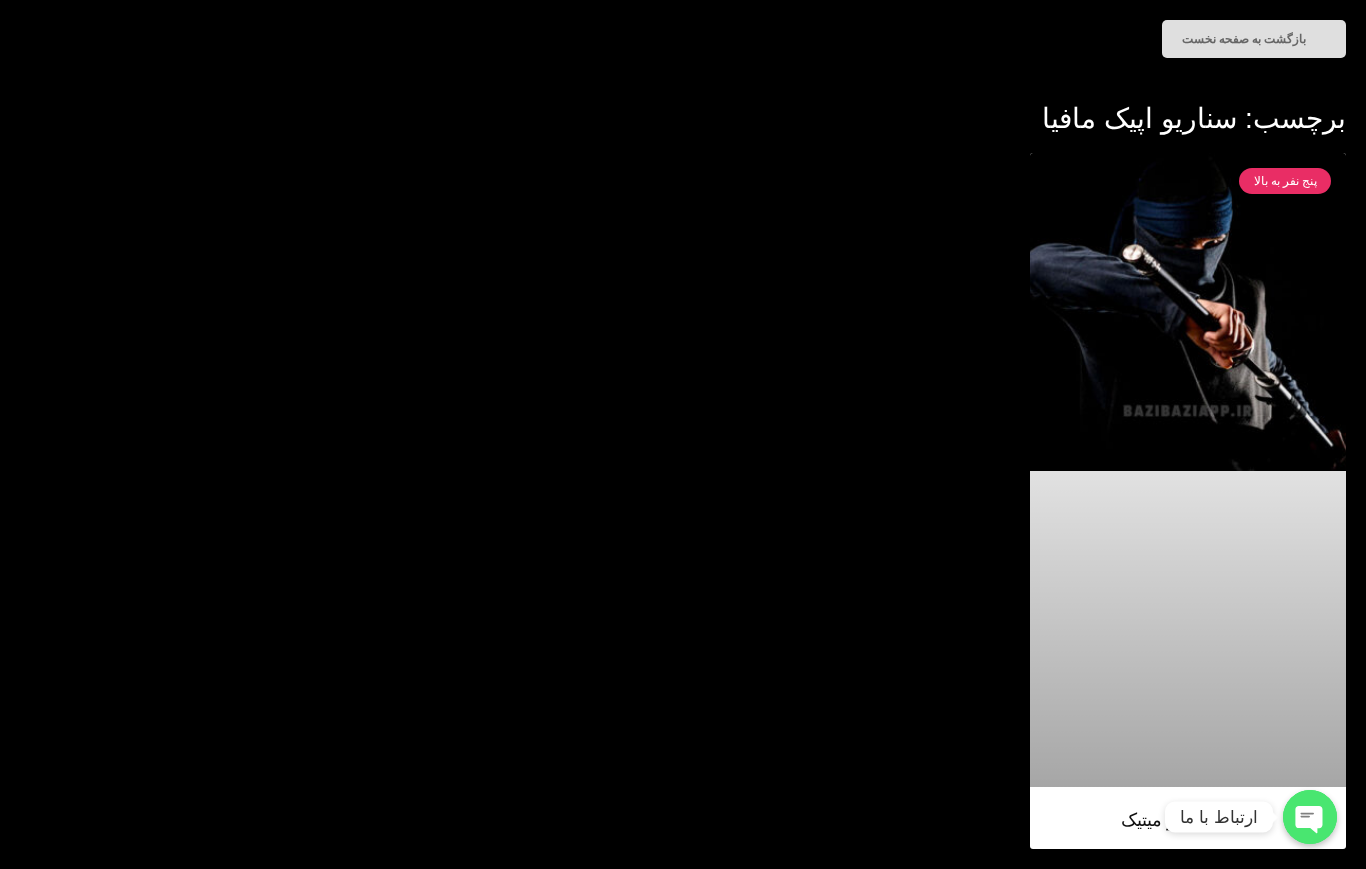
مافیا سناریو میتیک (1187, 820)
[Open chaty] (1310, 817)
